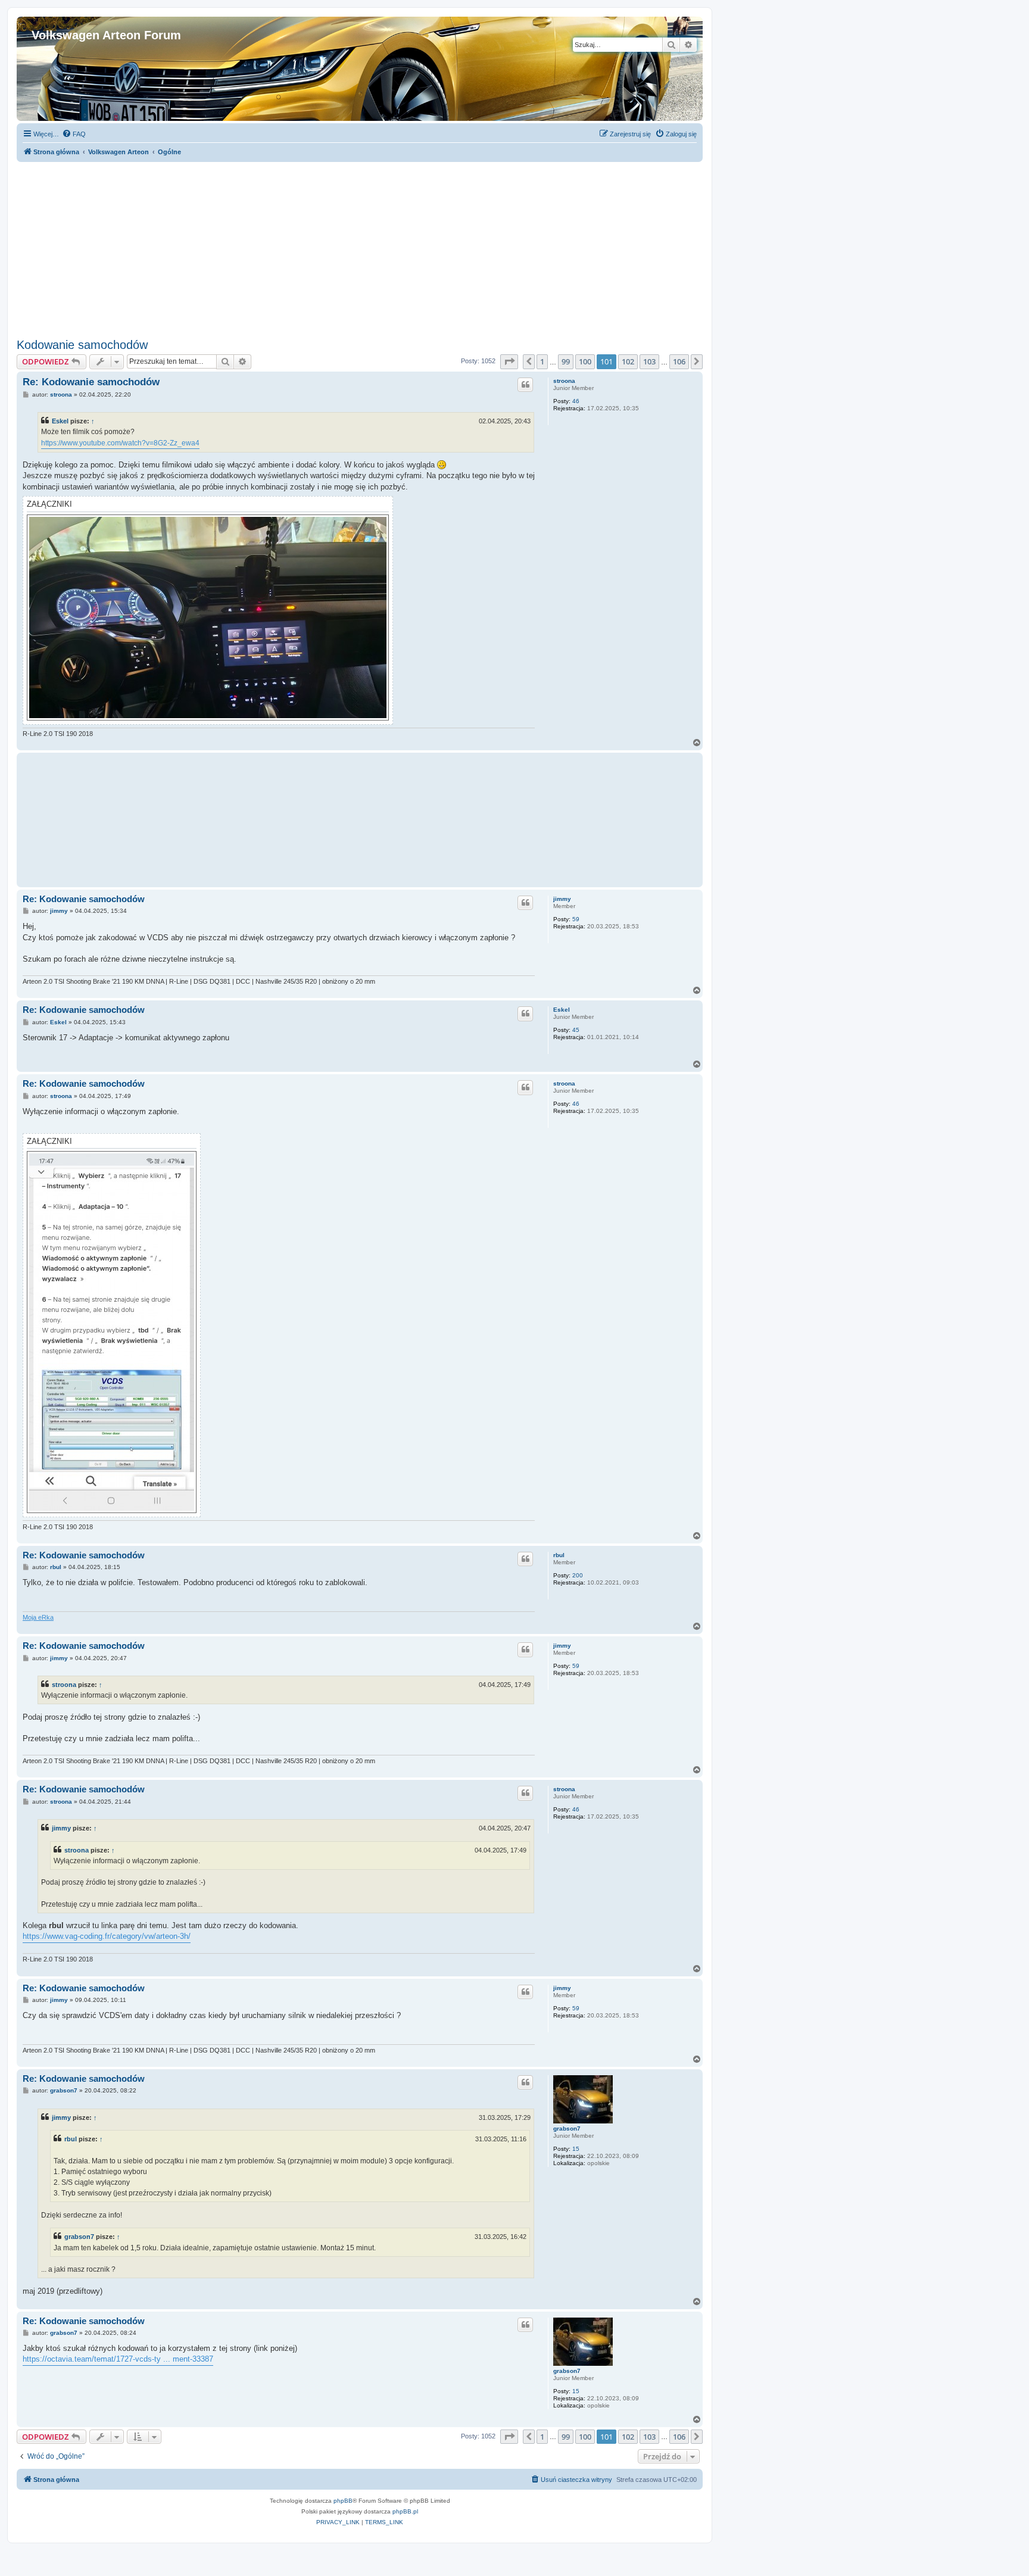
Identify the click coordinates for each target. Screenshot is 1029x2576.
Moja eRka (38, 1617)
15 (576, 2149)
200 (578, 1575)
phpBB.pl (405, 2511)
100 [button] (585, 361)
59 (576, 919)
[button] (509, 361)
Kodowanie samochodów (82, 345)
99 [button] (566, 361)
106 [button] (679, 361)
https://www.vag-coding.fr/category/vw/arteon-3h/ (107, 1936)
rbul (559, 1555)
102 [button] (628, 361)
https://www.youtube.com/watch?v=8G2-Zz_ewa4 (120, 443)
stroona (564, 381)
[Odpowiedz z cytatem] (525, 385)
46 (576, 401)
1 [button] (542, 361)
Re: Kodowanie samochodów (91, 382)
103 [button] (649, 361)
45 (576, 1030)
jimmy (562, 899)
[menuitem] (74, 134)
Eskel (60, 421)
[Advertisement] (360, 245)
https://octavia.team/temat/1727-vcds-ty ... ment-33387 (118, 2359)
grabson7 (567, 2129)
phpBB (343, 2501)
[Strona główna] (38, 23)
